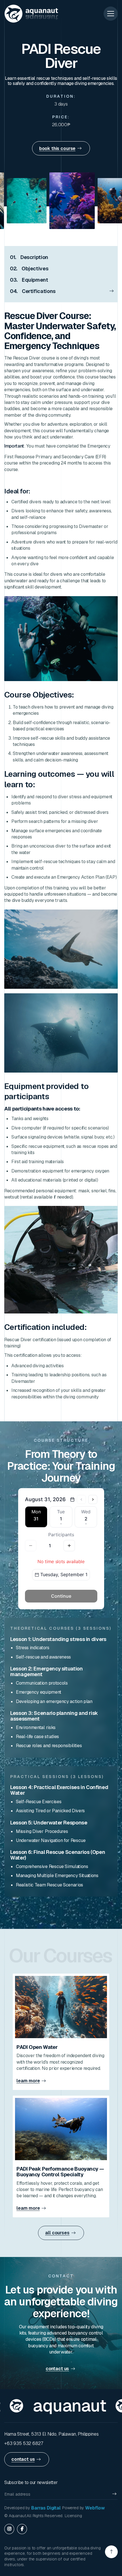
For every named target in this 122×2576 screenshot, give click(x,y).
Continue (61, 1596)
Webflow (95, 2508)
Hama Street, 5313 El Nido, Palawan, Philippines (51, 2434)
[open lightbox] (51, 201)
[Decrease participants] (31, 1546)
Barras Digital (46, 2508)
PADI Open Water (37, 2047)
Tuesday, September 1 (64, 1574)
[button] (111, 14)
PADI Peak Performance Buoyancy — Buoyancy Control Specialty (60, 2172)
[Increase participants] (69, 1546)
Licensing (73, 2516)
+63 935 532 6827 (24, 2443)
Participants (61, 1535)
